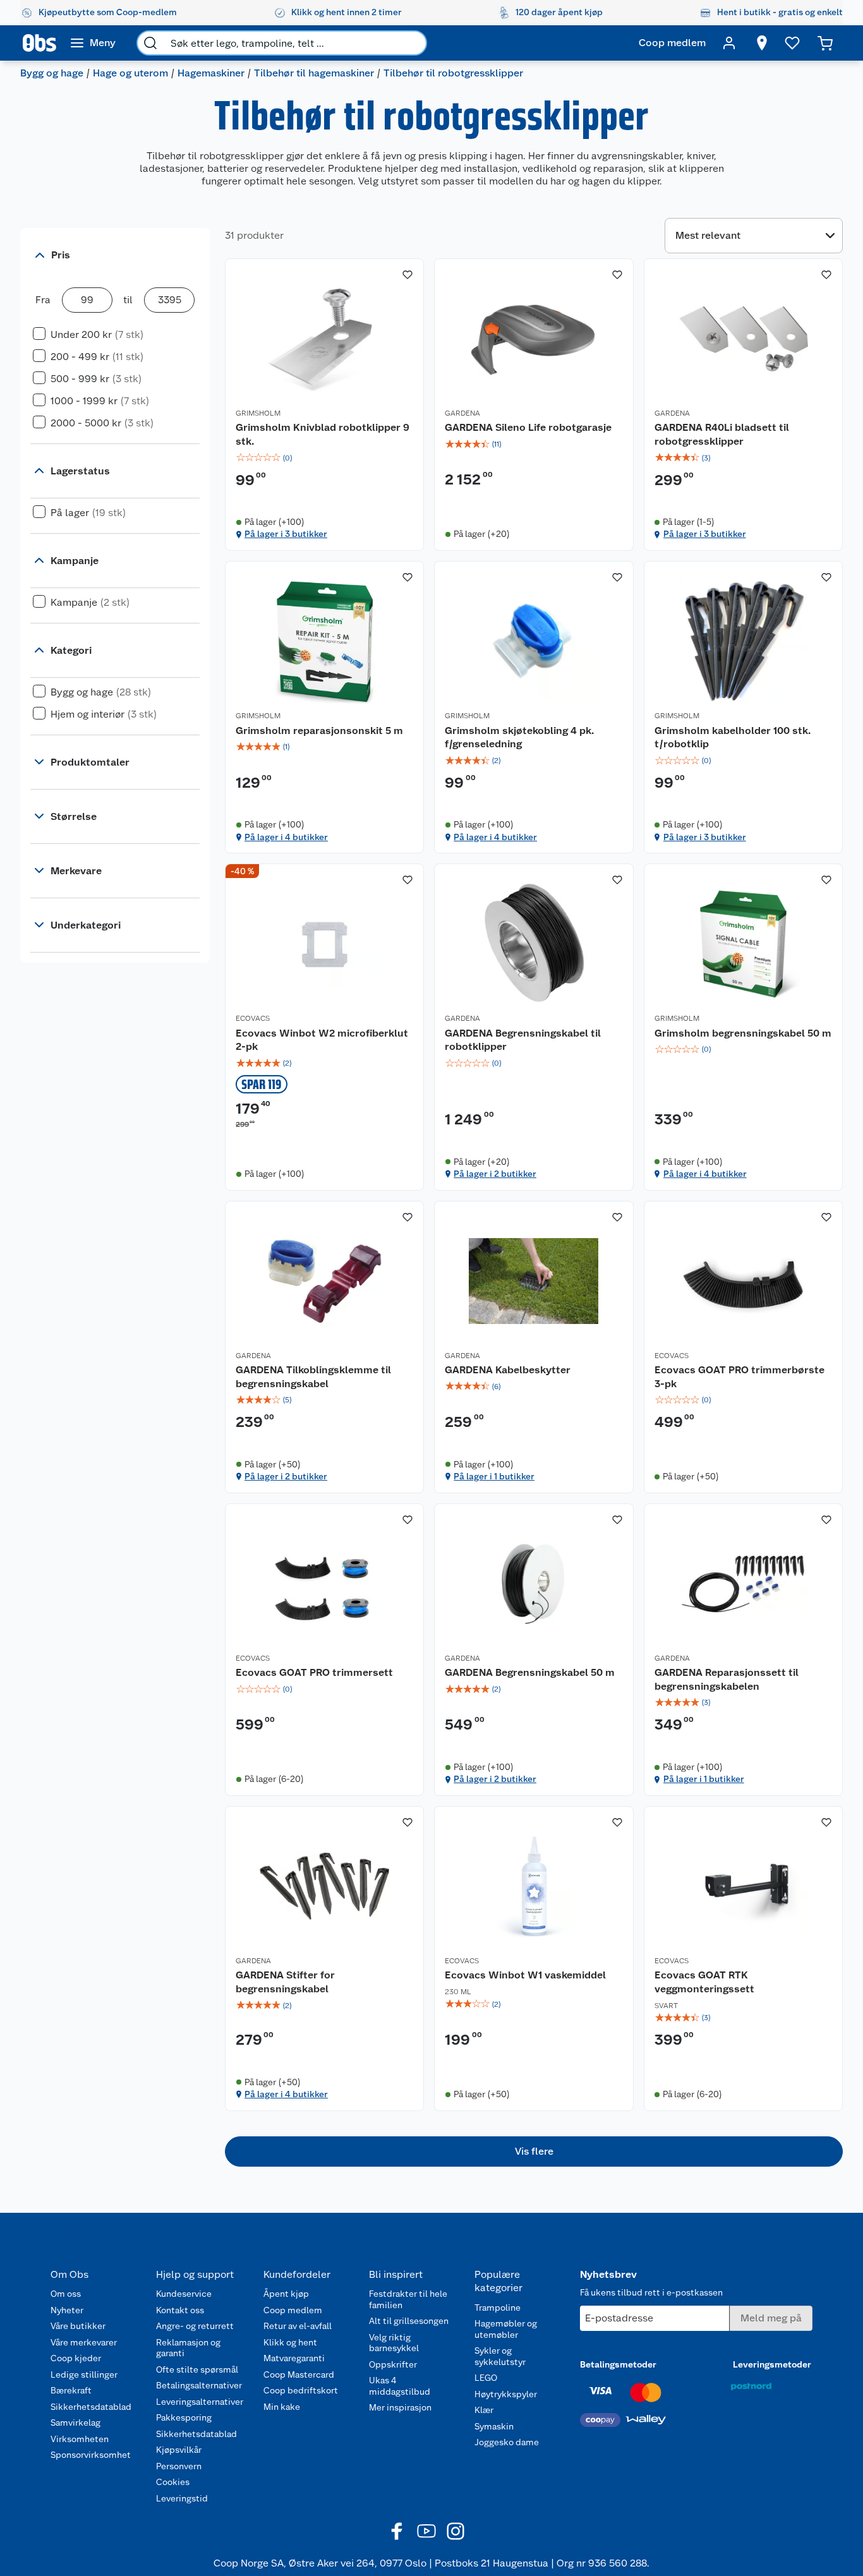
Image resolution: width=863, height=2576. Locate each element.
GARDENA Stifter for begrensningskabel (285, 1982)
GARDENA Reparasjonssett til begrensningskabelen (727, 1679)
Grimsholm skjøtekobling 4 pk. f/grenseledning (519, 737)
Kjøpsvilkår (179, 2450)
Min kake (282, 2407)
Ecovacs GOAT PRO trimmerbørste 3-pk (739, 1377)
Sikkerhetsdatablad (91, 2407)
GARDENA (462, 413)
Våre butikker (78, 2326)
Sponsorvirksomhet (91, 2455)
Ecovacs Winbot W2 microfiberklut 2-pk (322, 1040)
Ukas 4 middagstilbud (400, 2386)
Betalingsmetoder (618, 2364)
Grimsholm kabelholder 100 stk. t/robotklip (733, 737)
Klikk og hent (290, 2342)
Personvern (179, 2466)
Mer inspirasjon (400, 2407)
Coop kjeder (76, 2358)
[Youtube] (426, 2531)
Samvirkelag (75, 2423)
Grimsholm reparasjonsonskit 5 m (319, 731)
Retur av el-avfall (298, 2326)
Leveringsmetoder (772, 2364)
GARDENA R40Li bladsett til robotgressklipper (722, 434)
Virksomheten (80, 2439)
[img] (324, 458)
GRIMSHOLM (258, 413)
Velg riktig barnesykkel (394, 2343)
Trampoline (498, 2308)
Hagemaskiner (211, 73)
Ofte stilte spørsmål (197, 2369)
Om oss (66, 2294)
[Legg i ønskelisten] (407, 275)
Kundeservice (184, 2294)
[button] (534, 2152)
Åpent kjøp (286, 2294)
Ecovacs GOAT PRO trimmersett (314, 1672)
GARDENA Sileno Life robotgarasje (528, 427)
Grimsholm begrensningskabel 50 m (743, 1033)
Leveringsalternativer (200, 2402)
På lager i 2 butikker (495, 1174)
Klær (484, 2410)
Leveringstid (182, 2498)
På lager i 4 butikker (286, 837)
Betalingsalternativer (199, 2385)
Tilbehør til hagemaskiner (314, 73)
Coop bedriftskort (301, 2390)
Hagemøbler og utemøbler (506, 2329)
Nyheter (67, 2310)
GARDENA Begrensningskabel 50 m (530, 1672)
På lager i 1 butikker (494, 1476)
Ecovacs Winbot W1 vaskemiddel (525, 1975)
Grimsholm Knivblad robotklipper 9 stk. (323, 434)
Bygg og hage (52, 73)
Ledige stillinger (84, 2374)
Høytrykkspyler (506, 2394)
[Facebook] (397, 2531)
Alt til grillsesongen (409, 2321)
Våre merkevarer (84, 2342)
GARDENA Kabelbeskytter (508, 1370)
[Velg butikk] (762, 43)
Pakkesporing (184, 2417)
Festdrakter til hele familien (408, 2299)
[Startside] (39, 43)
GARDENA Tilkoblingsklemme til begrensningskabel (313, 1377)
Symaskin (494, 2426)
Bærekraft (71, 2390)
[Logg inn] (729, 43)
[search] (150, 43)
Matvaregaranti (294, 2358)
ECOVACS (253, 1018)
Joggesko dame (507, 2442)
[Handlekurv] (825, 43)
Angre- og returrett (195, 2326)
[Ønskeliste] (792, 43)
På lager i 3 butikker (286, 534)
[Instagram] (456, 2531)
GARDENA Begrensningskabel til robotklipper (523, 1040)
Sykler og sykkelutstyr (500, 2356)
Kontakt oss (180, 2310)
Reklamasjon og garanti (188, 2348)
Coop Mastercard (299, 2374)
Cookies (173, 2482)
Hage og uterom (130, 73)
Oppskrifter (393, 2364)
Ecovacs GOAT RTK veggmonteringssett (704, 1982)
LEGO (486, 2378)
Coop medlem (293, 2310)
